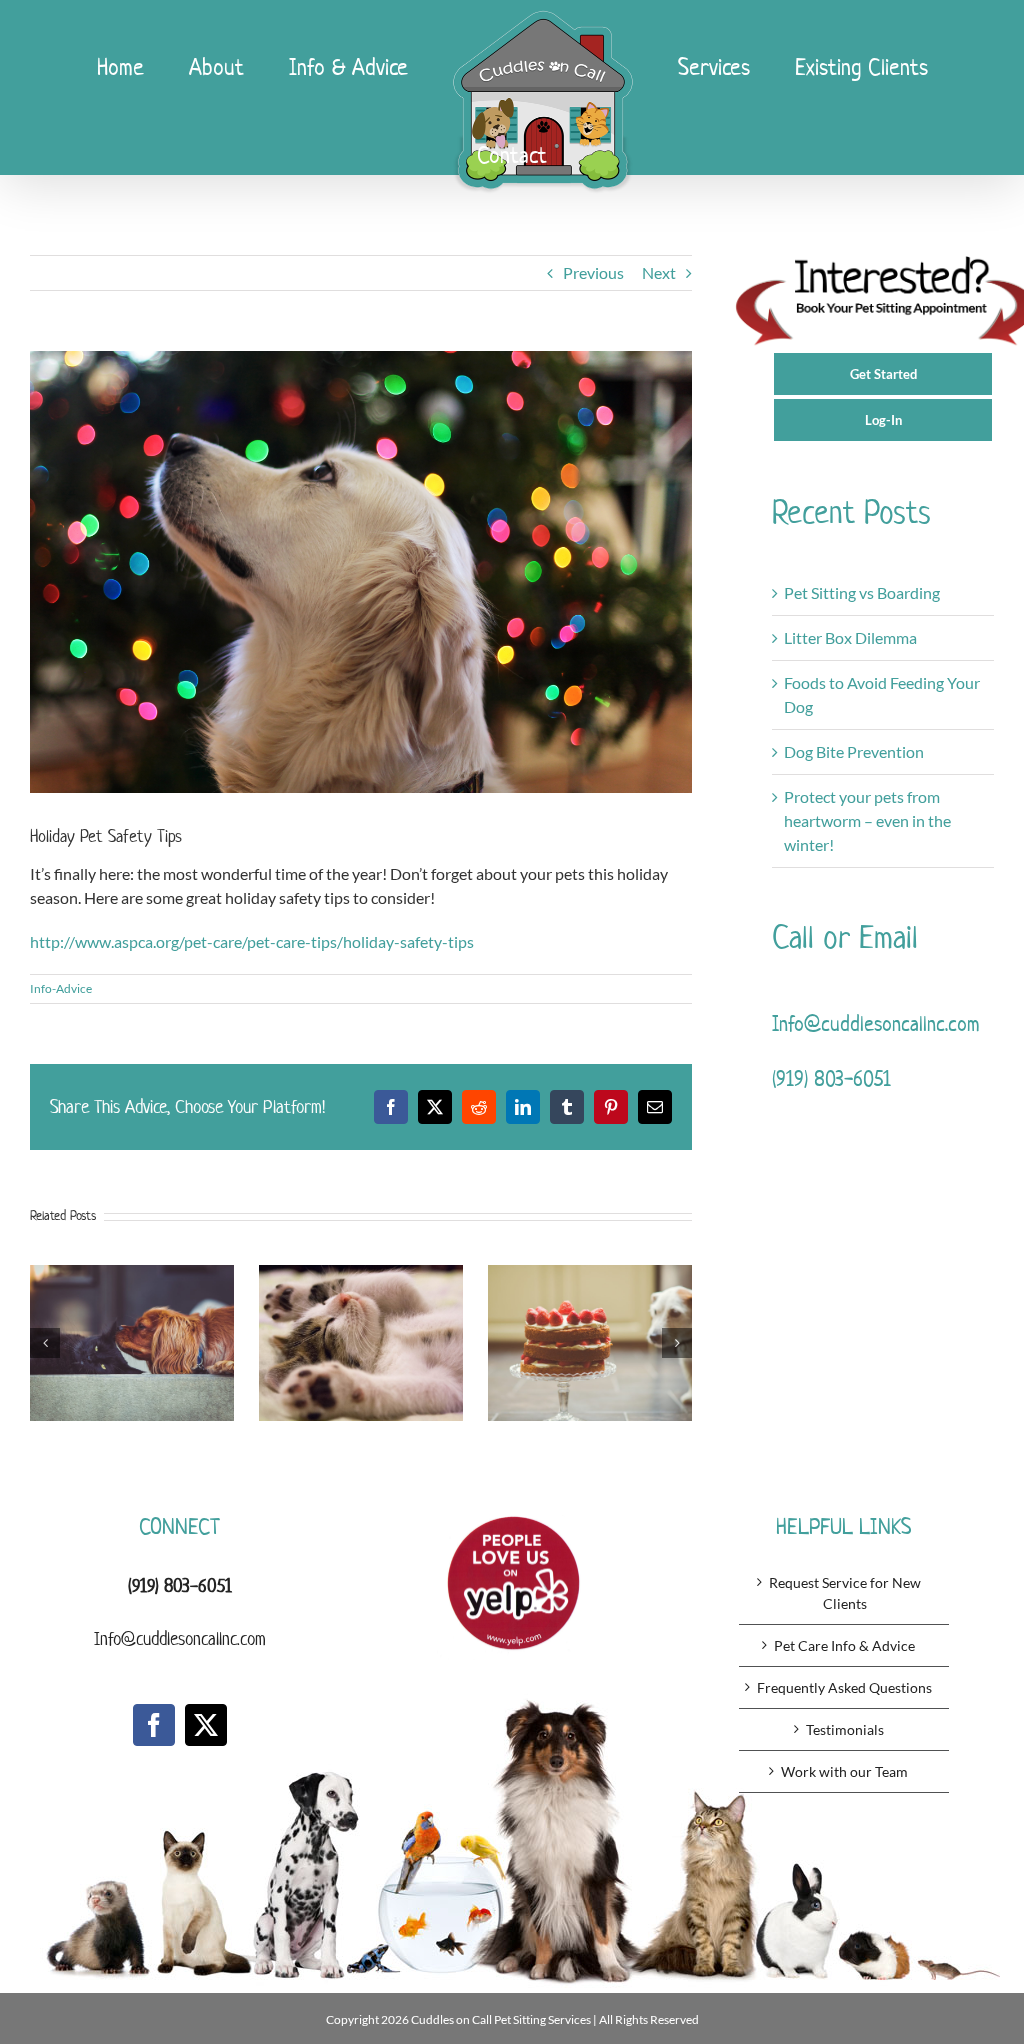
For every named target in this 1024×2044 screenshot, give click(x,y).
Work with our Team (844, 1771)
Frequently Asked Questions (844, 1687)
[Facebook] (154, 1725)
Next (659, 272)
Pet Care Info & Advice (844, 1645)
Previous (593, 272)
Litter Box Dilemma (850, 637)
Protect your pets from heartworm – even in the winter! (867, 820)
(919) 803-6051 (831, 1078)
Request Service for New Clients (845, 1593)
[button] (45, 1343)
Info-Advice (61, 988)
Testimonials (845, 1729)
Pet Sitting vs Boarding (862, 592)
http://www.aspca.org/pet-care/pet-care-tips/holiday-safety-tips (252, 941)
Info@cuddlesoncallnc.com (875, 1023)
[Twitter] (206, 1725)
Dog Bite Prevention (854, 751)
